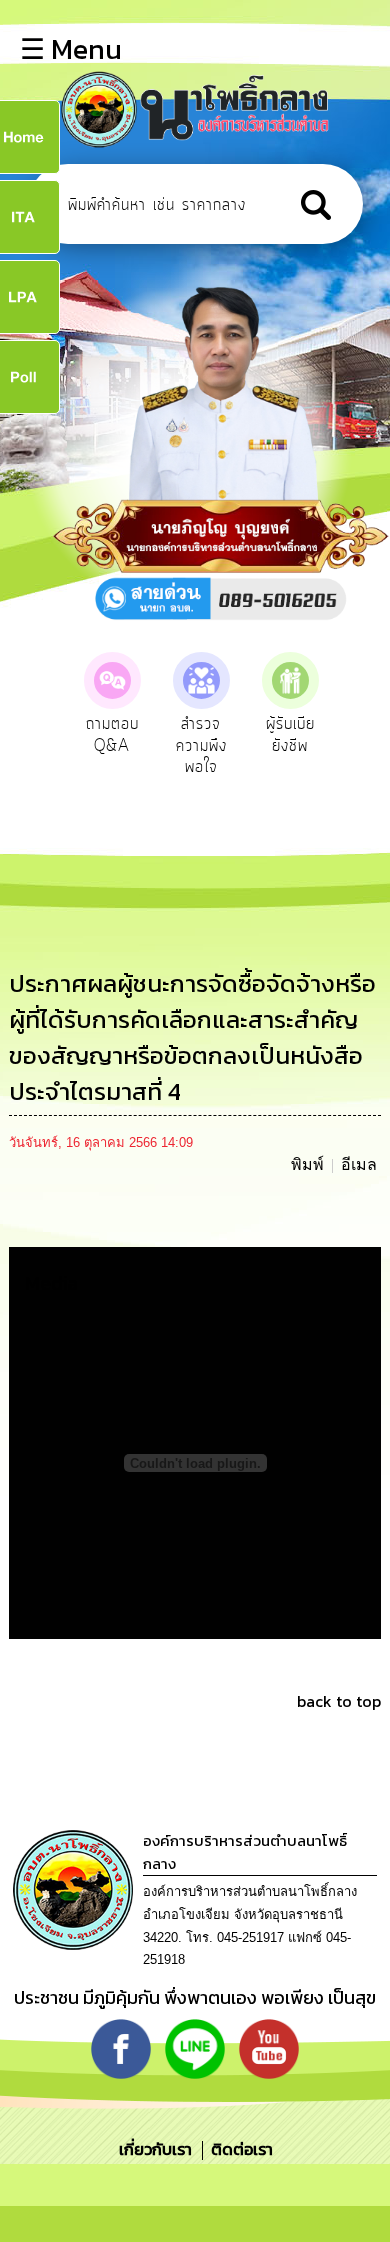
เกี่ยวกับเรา (157, 2149)
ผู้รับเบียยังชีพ (290, 735)
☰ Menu (71, 49)
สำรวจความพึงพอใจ (201, 745)
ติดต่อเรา (238, 2149)
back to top (339, 1701)
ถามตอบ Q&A (112, 735)
